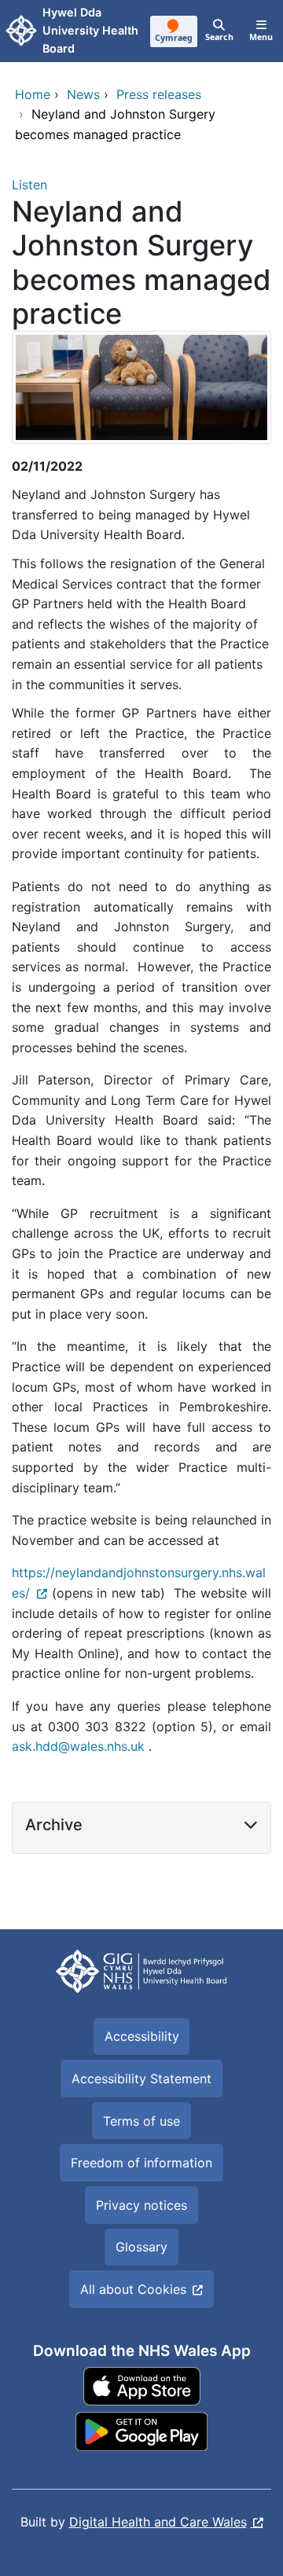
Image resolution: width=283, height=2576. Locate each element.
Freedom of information (141, 2163)
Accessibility (142, 2036)
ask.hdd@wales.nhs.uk (78, 1746)
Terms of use (141, 2121)
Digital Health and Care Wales (158, 2522)
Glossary (141, 2247)
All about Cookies (133, 2289)
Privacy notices (141, 2205)
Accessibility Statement (141, 2079)
